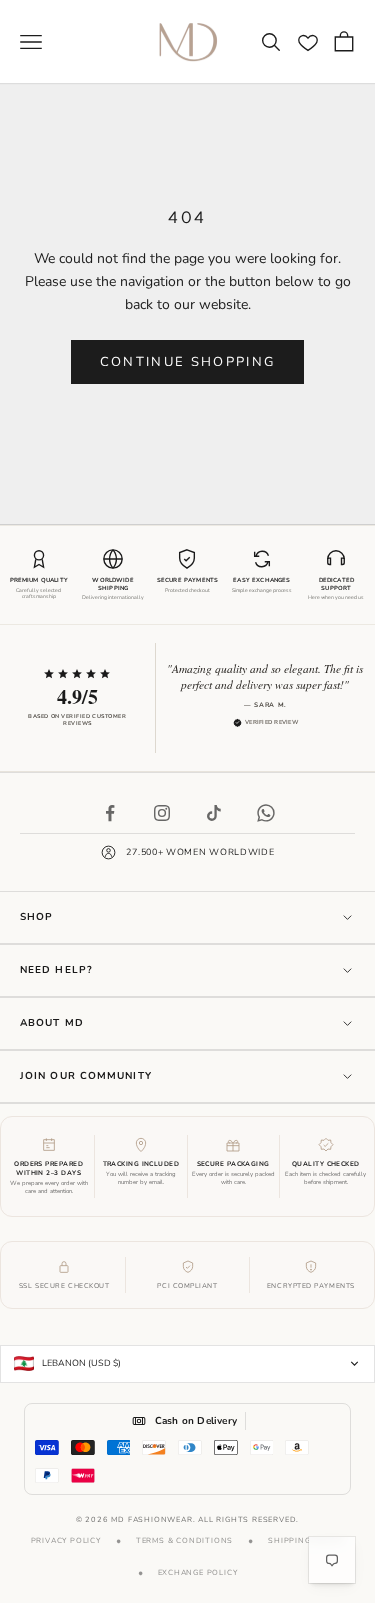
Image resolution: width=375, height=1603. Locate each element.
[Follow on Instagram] (162, 813)
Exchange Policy (198, 1572)
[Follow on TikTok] (214, 813)
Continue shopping (188, 362)
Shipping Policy (306, 1540)
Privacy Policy (66, 1540)
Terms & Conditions (184, 1540)
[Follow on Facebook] (110, 813)
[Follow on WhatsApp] (266, 813)
